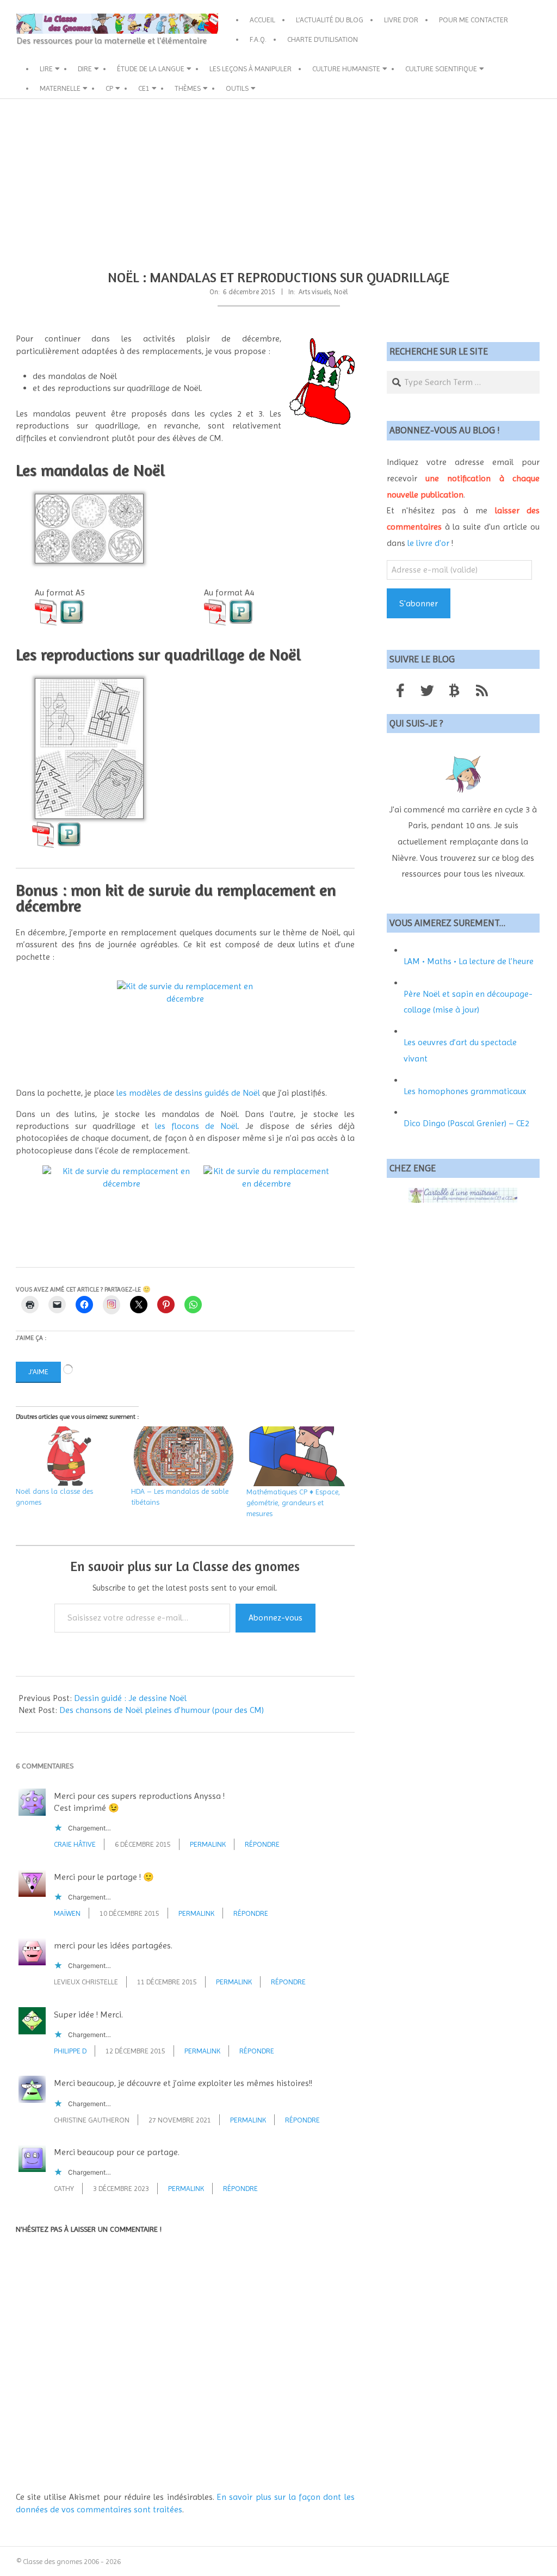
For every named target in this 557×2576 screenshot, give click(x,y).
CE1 (144, 88)
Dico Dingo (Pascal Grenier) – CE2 (466, 1123)
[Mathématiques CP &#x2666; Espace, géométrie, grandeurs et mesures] (299, 1456)
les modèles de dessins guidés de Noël (188, 1093)
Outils (237, 88)
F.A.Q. (258, 39)
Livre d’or (401, 20)
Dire (85, 69)
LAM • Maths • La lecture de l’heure (469, 961)
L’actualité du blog (330, 20)
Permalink (208, 1844)
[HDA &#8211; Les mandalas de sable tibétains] (183, 1456)
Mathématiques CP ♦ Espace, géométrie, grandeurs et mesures (293, 1503)
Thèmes (188, 88)
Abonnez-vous (276, 1618)
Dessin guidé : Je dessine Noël (130, 1698)
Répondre (262, 1844)
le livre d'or (428, 543)
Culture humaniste (346, 69)
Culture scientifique (441, 69)
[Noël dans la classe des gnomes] (68, 1456)
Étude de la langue (151, 69)
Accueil (262, 20)
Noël (341, 292)
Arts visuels (315, 292)
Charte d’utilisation (323, 39)
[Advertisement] (278, 181)
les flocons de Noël (196, 1126)
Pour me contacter (474, 20)
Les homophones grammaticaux (465, 1091)
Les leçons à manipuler (250, 69)
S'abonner (419, 603)
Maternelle (60, 88)
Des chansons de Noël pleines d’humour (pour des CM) (162, 1710)
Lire (46, 69)
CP (109, 88)
